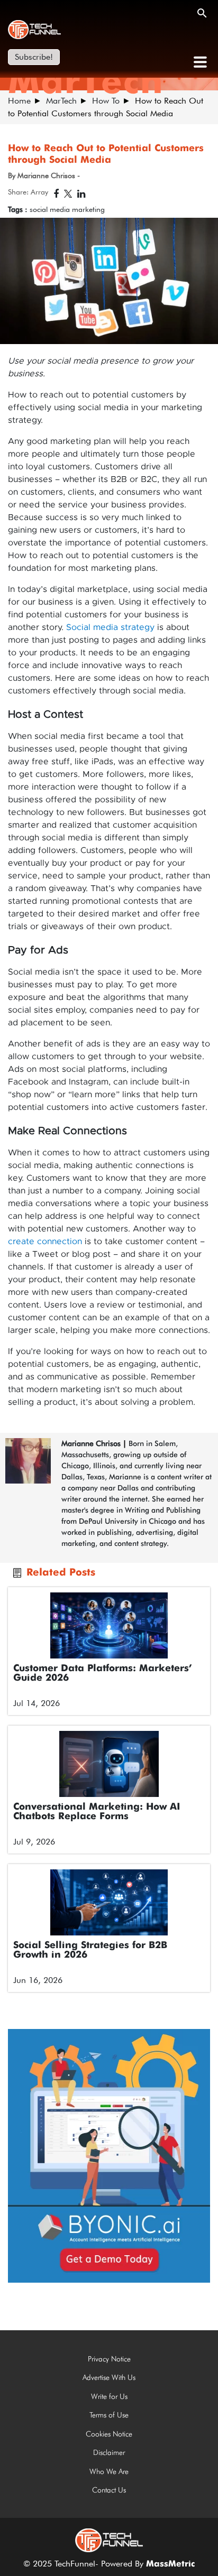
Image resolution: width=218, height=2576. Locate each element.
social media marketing (67, 209)
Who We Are (109, 2471)
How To (106, 101)
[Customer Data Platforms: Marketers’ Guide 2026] (109, 1625)
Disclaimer (109, 2452)
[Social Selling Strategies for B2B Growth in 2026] (109, 1902)
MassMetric (170, 2564)
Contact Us (109, 2490)
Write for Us (109, 2396)
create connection (45, 1241)
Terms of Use (109, 2415)
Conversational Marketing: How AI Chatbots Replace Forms (97, 1812)
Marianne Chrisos (91, 1443)
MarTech (61, 101)
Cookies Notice (109, 2434)
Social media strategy (110, 627)
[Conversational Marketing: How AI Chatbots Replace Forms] (109, 1764)
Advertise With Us (109, 2377)
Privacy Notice (109, 2359)
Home (19, 101)
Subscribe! (34, 57)
